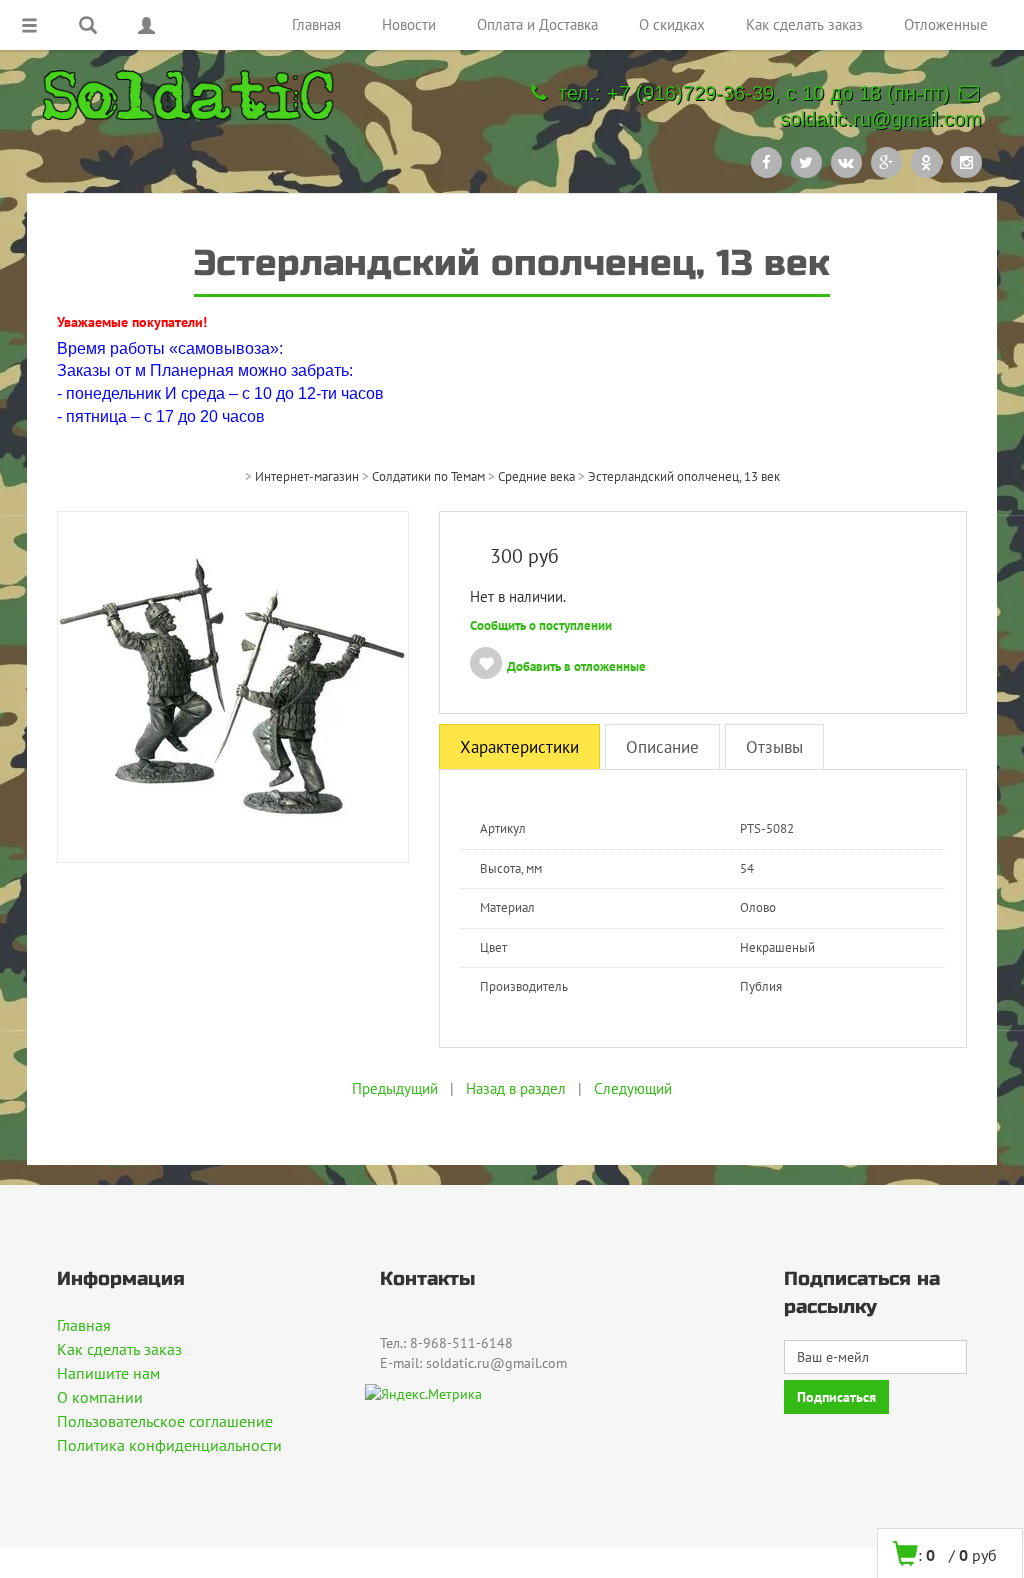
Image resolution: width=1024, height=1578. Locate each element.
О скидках (672, 24)
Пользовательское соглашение (165, 1421)
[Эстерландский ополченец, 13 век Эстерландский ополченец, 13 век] (233, 686)
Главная (316, 24)
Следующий (633, 1088)
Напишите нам (108, 1373)
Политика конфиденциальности (169, 1445)
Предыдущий (395, 1088)
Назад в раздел (516, 1088)
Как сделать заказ (804, 24)
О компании (100, 1397)
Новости (409, 24)
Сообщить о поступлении (541, 625)
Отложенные (946, 24)
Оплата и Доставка (537, 24)
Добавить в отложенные (576, 666)
